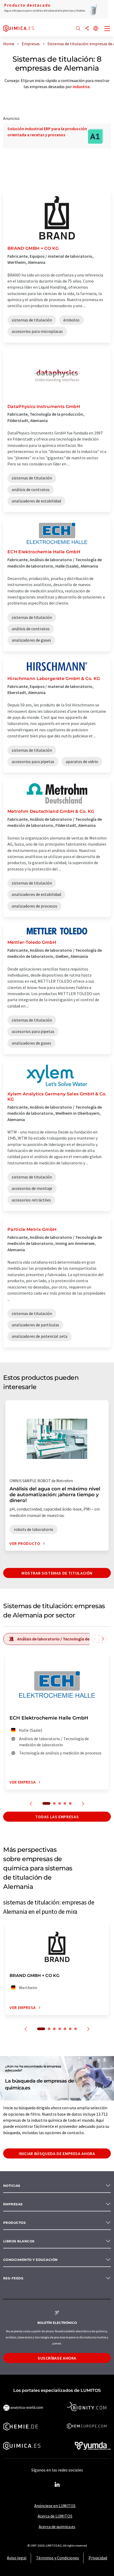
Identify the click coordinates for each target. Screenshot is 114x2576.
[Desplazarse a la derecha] (103, 1639)
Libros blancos (19, 2241)
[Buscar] (78, 29)
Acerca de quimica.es (57, 2527)
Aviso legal (17, 2558)
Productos (14, 2223)
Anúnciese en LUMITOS (55, 2506)
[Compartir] (87, 29)
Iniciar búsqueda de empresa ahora (57, 2153)
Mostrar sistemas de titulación (57, 1573)
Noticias (12, 2186)
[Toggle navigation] (107, 29)
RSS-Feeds (13, 2278)
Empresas (13, 2204)
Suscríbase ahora (57, 2358)
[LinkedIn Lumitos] (57, 2485)
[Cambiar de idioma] (96, 29)
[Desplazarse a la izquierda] (95, 1639)
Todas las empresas (57, 1817)
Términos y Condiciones (58, 2558)
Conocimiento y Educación (30, 2260)
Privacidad (98, 2558)
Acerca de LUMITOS (55, 2516)
